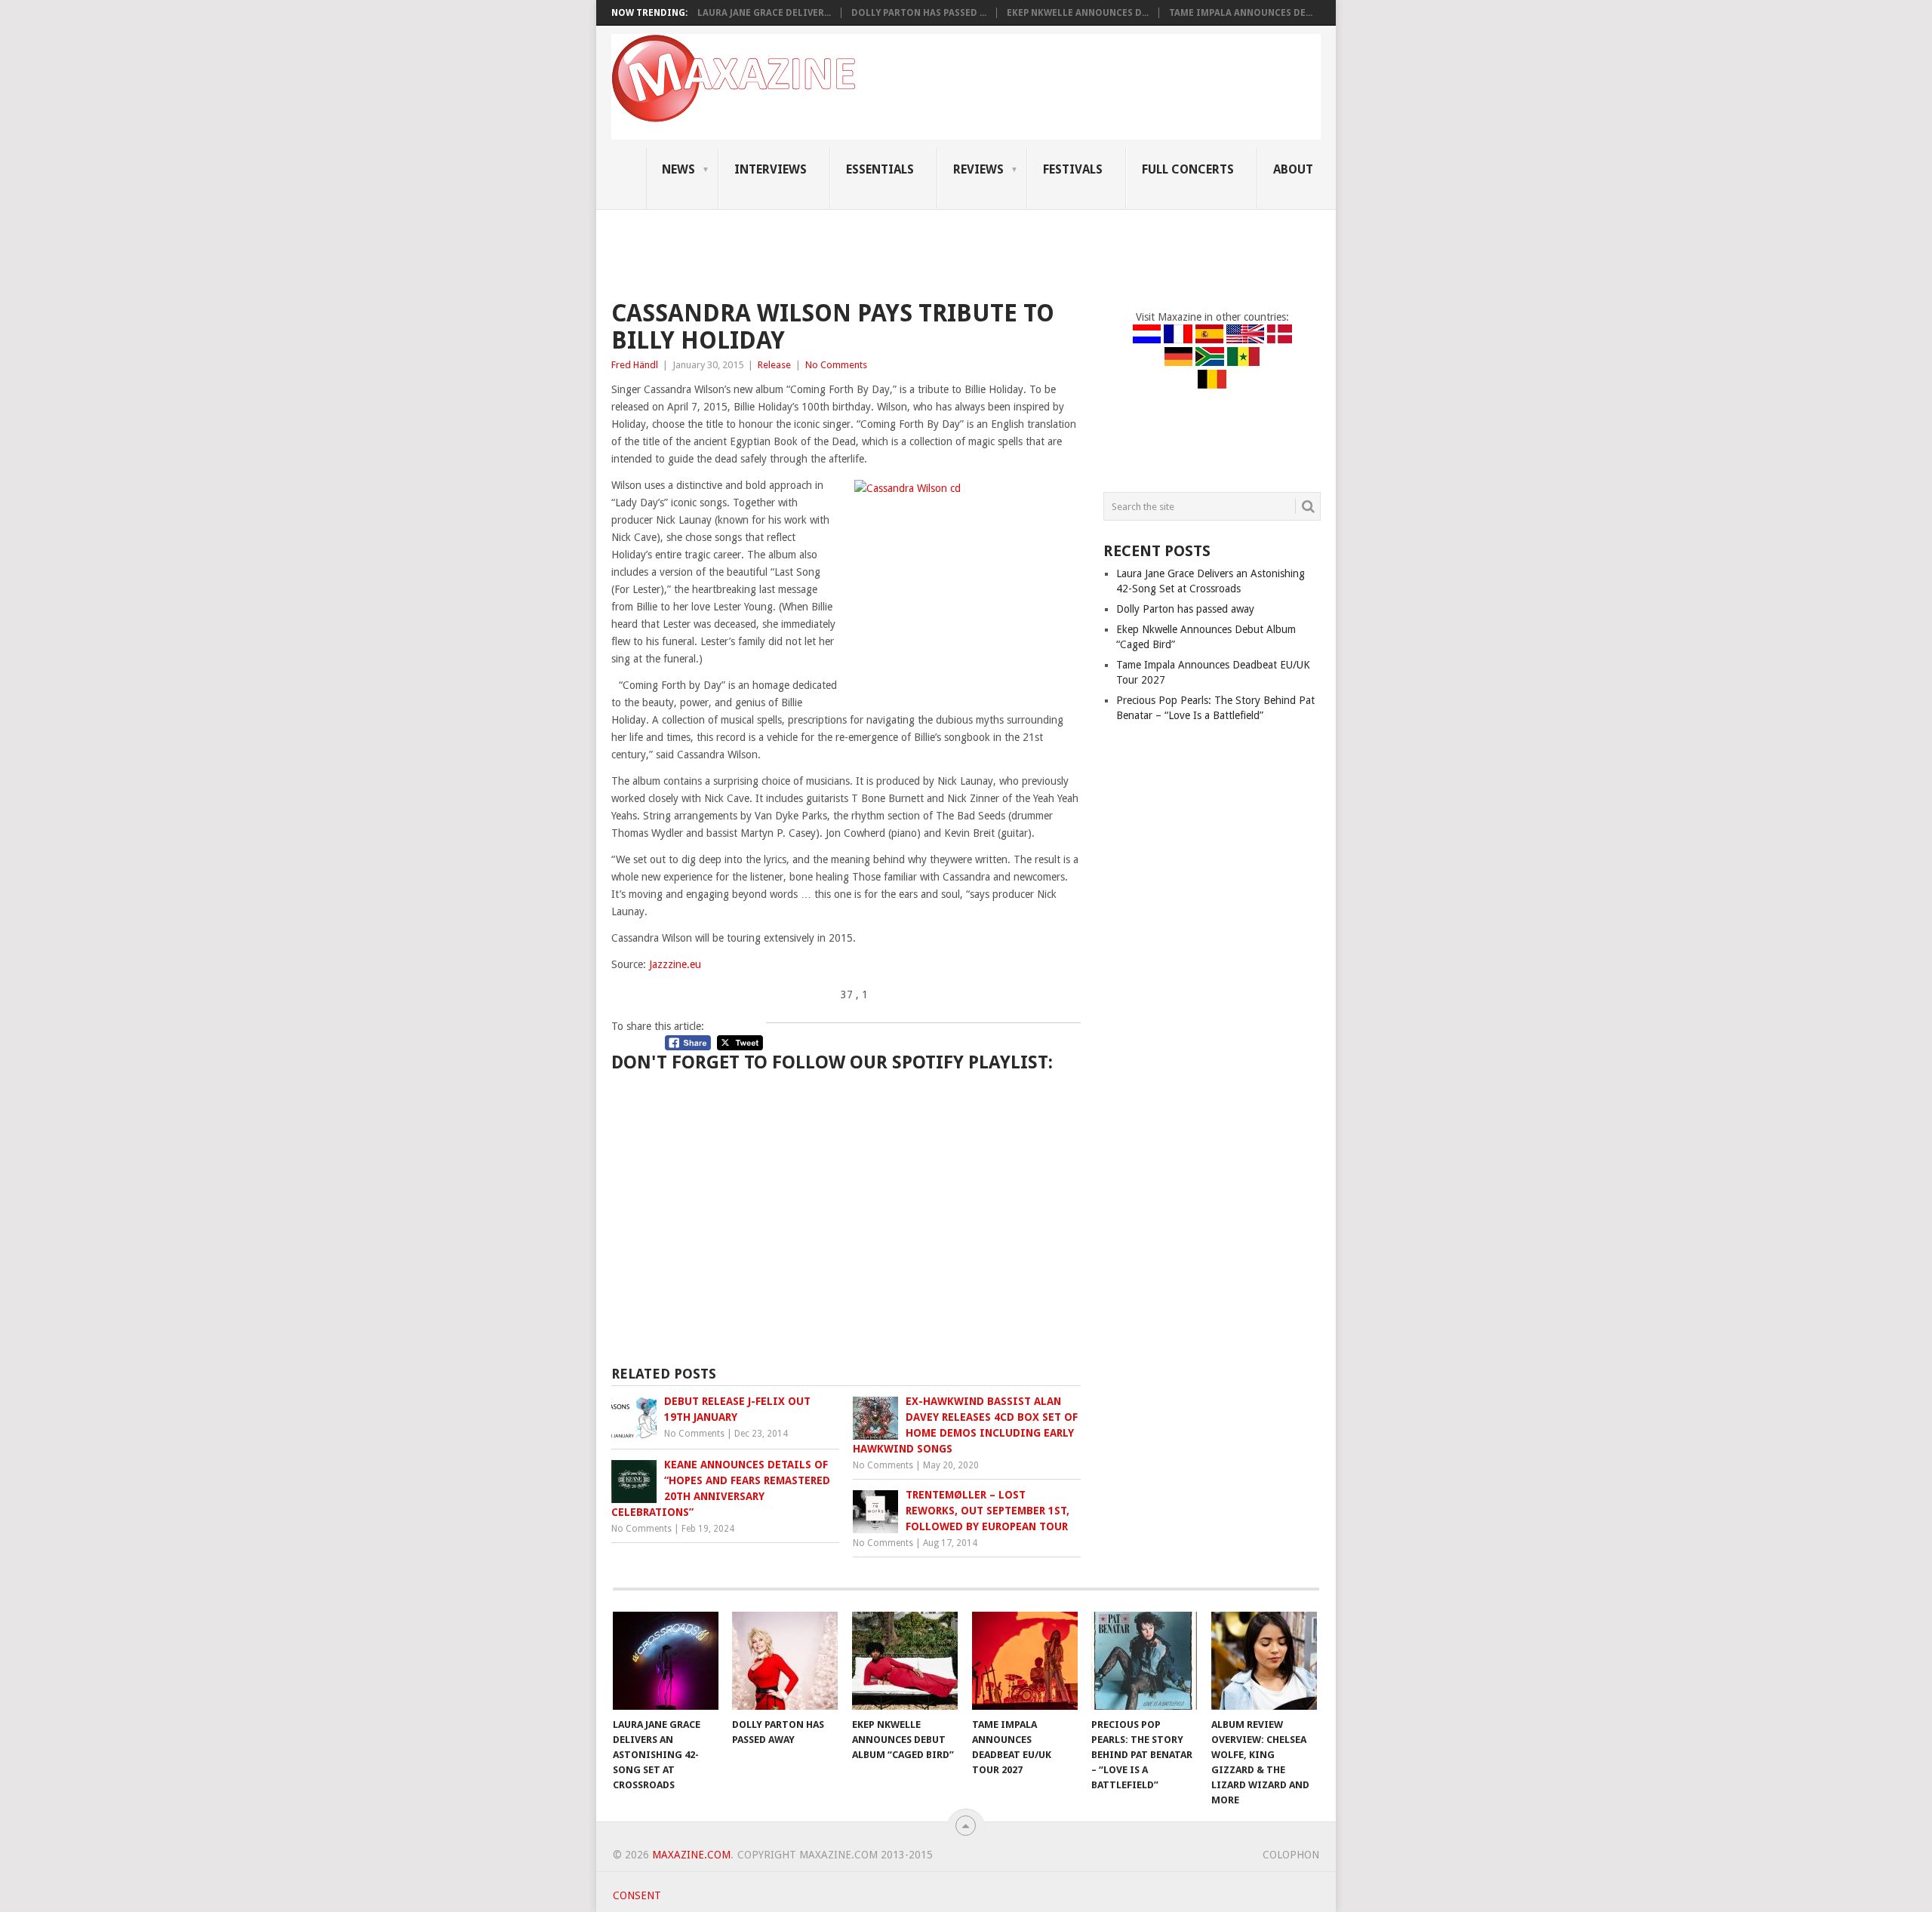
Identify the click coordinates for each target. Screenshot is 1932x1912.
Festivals (1073, 169)
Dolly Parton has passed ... (919, 13)
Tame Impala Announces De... (1241, 13)
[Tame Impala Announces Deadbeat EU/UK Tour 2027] (1025, 1661)
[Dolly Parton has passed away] (785, 1661)
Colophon (1291, 1855)
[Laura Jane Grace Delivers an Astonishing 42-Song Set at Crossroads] (666, 1661)
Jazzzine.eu (675, 964)
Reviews (978, 169)
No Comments (836, 365)
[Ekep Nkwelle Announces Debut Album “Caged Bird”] (905, 1661)
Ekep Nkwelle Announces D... (1078, 13)
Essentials (880, 169)
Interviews (771, 169)
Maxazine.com (691, 1855)
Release (774, 365)
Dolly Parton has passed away (1185, 609)
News (678, 169)
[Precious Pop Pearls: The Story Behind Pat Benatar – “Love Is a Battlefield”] (1144, 1661)
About (1293, 169)
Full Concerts (1188, 169)
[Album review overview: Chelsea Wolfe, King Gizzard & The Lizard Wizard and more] (1264, 1661)
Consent (637, 1895)
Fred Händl (635, 365)
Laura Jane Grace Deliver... (764, 13)
